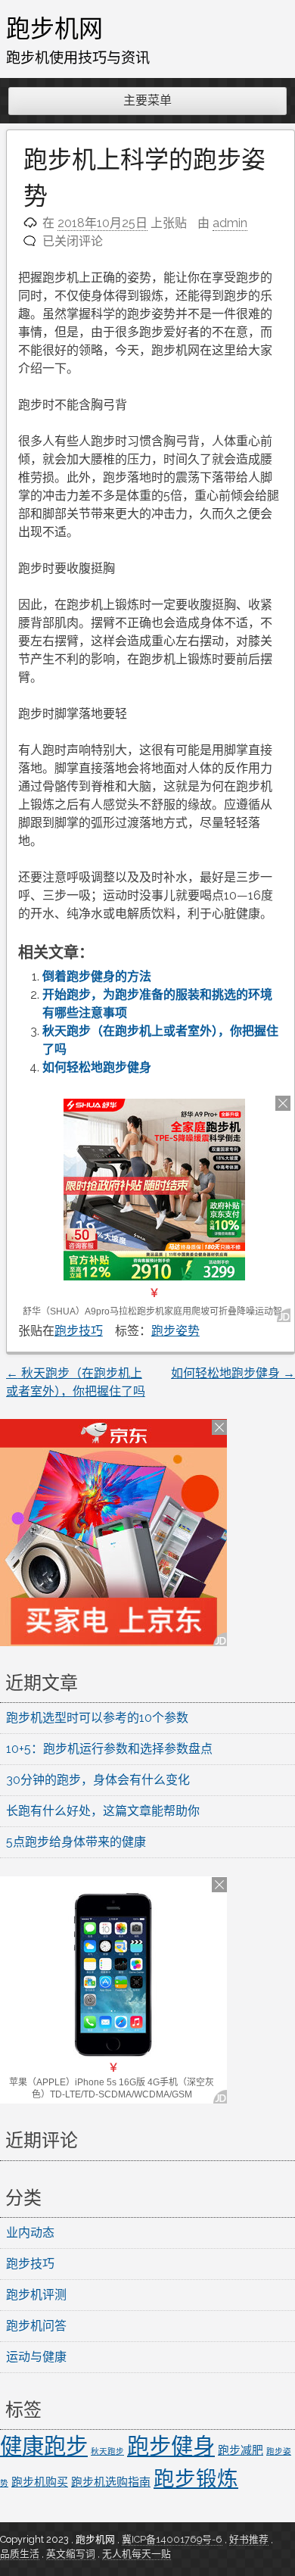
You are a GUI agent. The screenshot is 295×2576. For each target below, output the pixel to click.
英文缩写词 (71, 2554)
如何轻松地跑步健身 (97, 1067)
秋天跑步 (107, 2451)
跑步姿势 (175, 1331)
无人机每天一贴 (137, 2554)
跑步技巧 (79, 1331)
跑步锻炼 (196, 2478)
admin (230, 223)
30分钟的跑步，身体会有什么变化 (98, 1780)
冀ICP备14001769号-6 (172, 2539)
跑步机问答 (36, 2326)
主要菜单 (147, 100)
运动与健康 (36, 2357)
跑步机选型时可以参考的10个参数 (97, 1718)
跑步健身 (171, 2446)
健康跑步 (44, 2446)
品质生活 (20, 2554)
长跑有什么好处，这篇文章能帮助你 (103, 1811)
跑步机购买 (40, 2482)
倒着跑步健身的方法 (97, 976)
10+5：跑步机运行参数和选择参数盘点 (109, 1749)
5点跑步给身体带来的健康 (76, 1842)
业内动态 (30, 2233)
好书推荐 (249, 2539)
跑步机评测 (36, 2295)
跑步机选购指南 (111, 2482)
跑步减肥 (241, 2450)
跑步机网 (54, 28)
